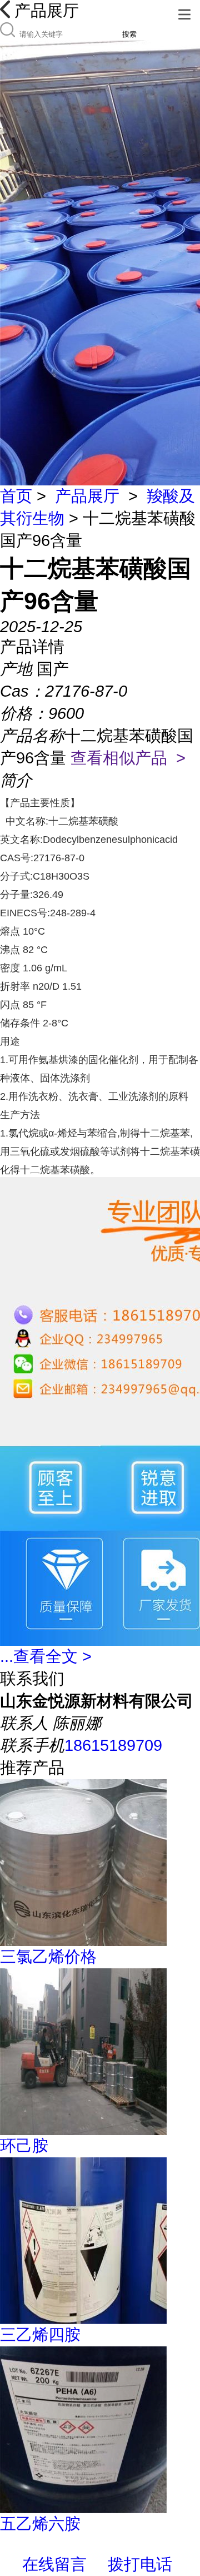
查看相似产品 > (128, 758)
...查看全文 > (46, 1656)
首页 (16, 496)
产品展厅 (87, 496)
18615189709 (113, 1745)
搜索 (129, 34)
